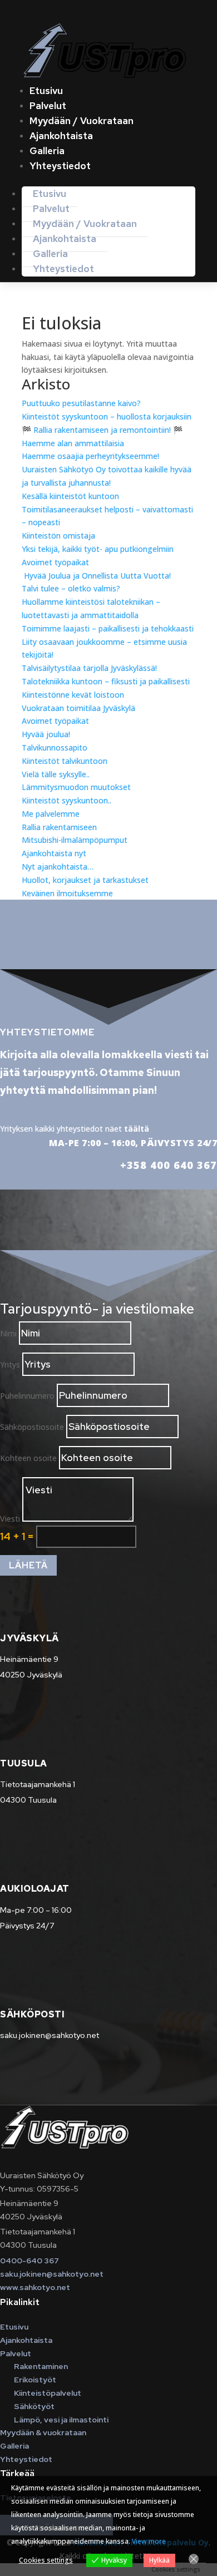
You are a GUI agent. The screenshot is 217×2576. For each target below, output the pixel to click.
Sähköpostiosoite (32, 1427)
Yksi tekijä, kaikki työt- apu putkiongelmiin (98, 549)
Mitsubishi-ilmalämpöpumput (75, 840)
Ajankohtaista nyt (54, 853)
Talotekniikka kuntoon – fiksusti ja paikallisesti (106, 681)
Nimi (8, 1333)
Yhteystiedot (60, 166)
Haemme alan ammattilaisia (73, 443)
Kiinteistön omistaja (58, 536)
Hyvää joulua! (46, 734)
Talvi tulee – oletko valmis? (71, 588)
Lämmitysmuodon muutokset (76, 787)
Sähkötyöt (34, 2406)
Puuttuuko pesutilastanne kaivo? (81, 403)
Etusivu (46, 91)
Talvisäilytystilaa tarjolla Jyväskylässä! (89, 668)
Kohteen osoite (28, 1458)
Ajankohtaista (61, 136)
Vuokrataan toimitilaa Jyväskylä (78, 708)
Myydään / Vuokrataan (82, 121)
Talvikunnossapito (55, 747)
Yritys (10, 1365)
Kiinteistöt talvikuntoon (65, 761)
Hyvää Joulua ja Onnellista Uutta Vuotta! (96, 576)
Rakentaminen (41, 2366)
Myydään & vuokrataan (43, 2432)
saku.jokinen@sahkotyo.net (52, 2274)
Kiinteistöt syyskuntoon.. (66, 800)
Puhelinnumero (27, 1396)
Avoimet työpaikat (55, 562)
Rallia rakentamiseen (59, 827)
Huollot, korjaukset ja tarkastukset (85, 880)
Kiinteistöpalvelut (48, 2393)
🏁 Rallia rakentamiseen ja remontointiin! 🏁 (102, 430)
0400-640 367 (29, 2261)
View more (149, 2541)
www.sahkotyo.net (35, 2287)
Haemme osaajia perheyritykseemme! (90, 456)
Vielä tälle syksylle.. (56, 774)
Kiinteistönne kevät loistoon (73, 695)
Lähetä (28, 1565)
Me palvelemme (51, 814)
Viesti (10, 1519)
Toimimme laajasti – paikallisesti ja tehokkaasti (108, 628)
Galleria (47, 151)
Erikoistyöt (35, 2380)
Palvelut (48, 106)
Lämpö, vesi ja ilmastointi (61, 2420)
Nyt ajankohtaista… (58, 867)
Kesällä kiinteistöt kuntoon (70, 496)
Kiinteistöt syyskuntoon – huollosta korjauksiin (107, 416)
